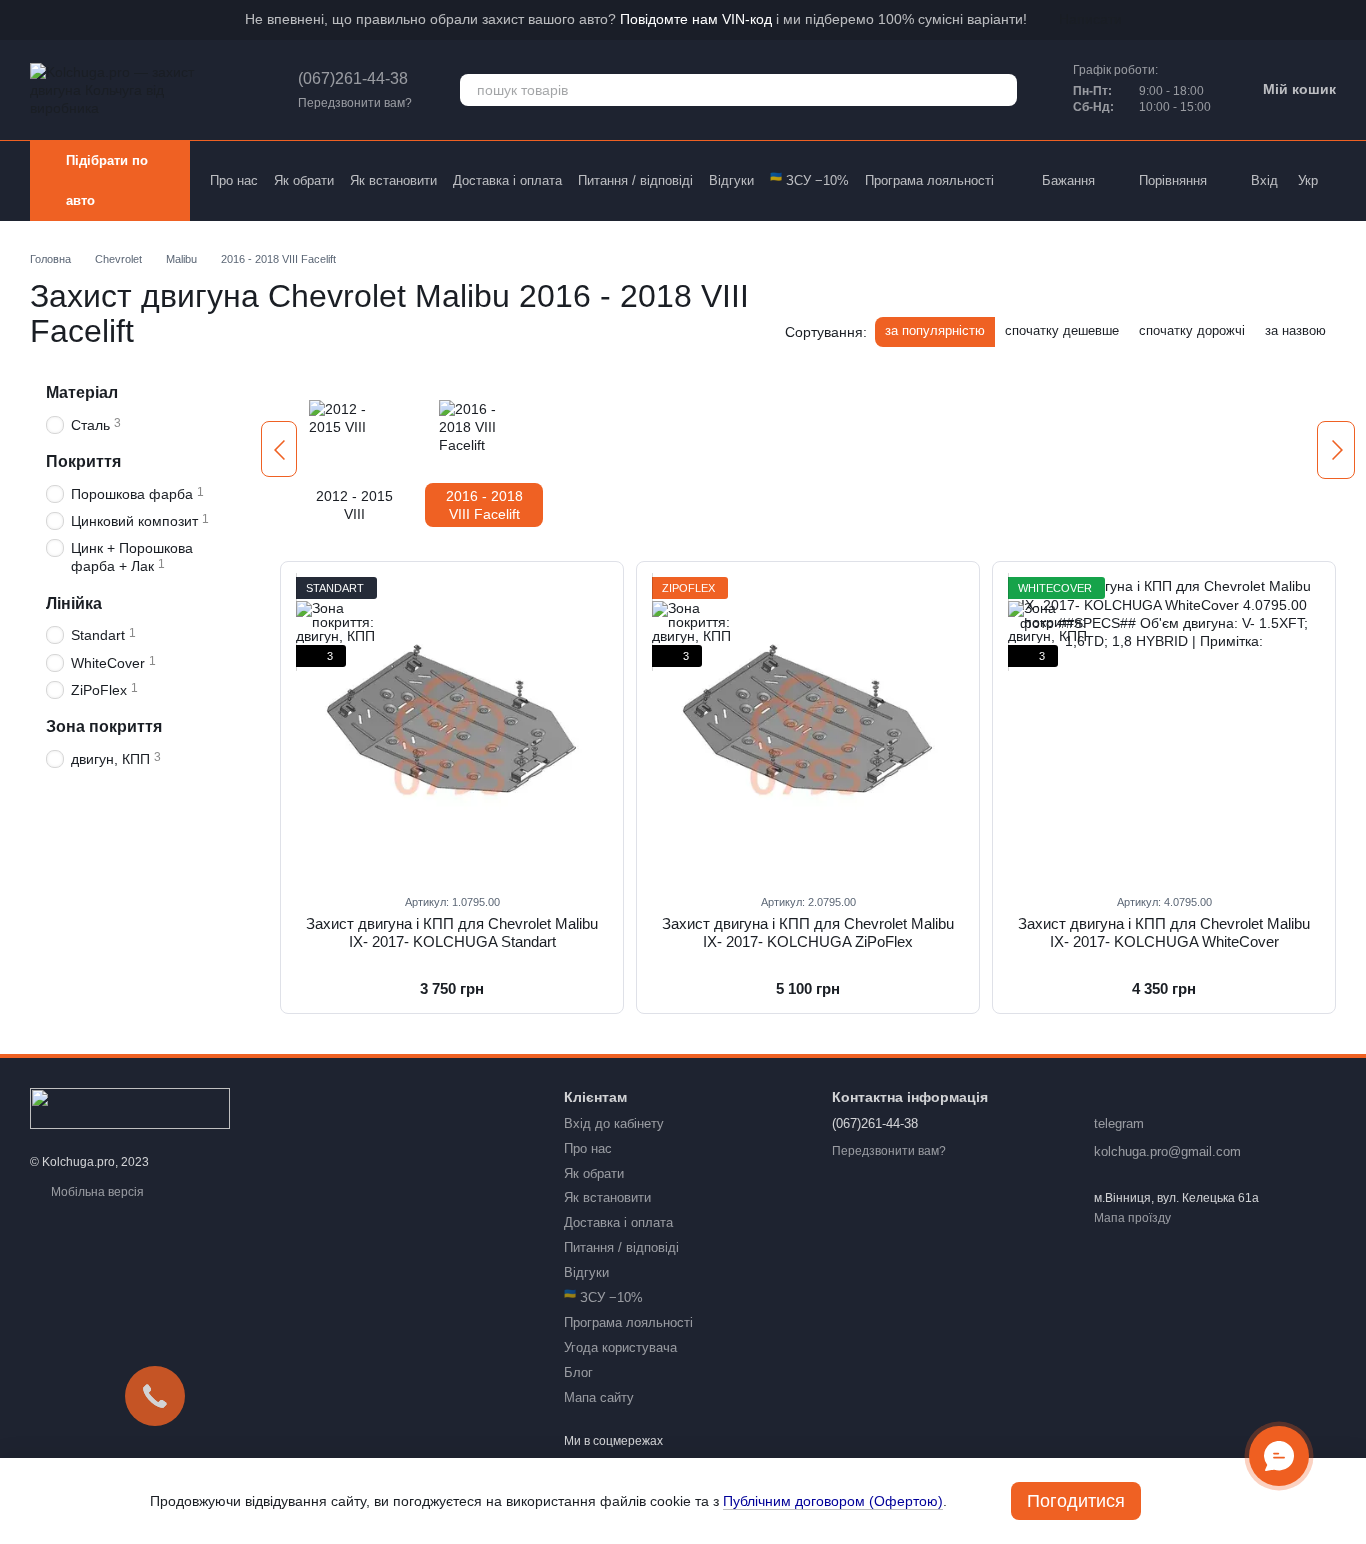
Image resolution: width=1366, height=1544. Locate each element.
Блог (578, 1372)
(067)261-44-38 (353, 78)
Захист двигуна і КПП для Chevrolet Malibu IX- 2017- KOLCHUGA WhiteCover (1164, 932)
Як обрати (304, 180)
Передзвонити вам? (355, 103)
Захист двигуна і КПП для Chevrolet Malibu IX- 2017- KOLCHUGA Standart (452, 932)
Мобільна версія (96, 1192)
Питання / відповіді (635, 180)
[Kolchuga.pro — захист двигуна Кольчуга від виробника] (130, 1107)
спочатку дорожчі (1192, 330)
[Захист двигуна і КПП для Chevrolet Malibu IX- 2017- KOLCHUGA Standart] (452, 727)
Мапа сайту (599, 1397)
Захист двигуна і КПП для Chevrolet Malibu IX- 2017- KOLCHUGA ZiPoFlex (808, 932)
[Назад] (279, 449)
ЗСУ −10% (809, 180)
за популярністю (935, 330)
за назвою (1295, 330)
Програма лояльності (929, 180)
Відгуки (731, 180)
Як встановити (393, 180)
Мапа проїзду (1132, 1218)
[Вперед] (1336, 450)
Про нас (234, 180)
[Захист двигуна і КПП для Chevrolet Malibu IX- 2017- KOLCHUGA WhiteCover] (1164, 727)
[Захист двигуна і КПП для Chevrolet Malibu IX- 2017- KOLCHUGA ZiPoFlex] (808, 727)
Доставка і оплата (507, 180)
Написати (1090, 19)
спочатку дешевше (1062, 330)
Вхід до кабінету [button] (614, 1123)
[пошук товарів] (1001, 90)
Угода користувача (620, 1347)
